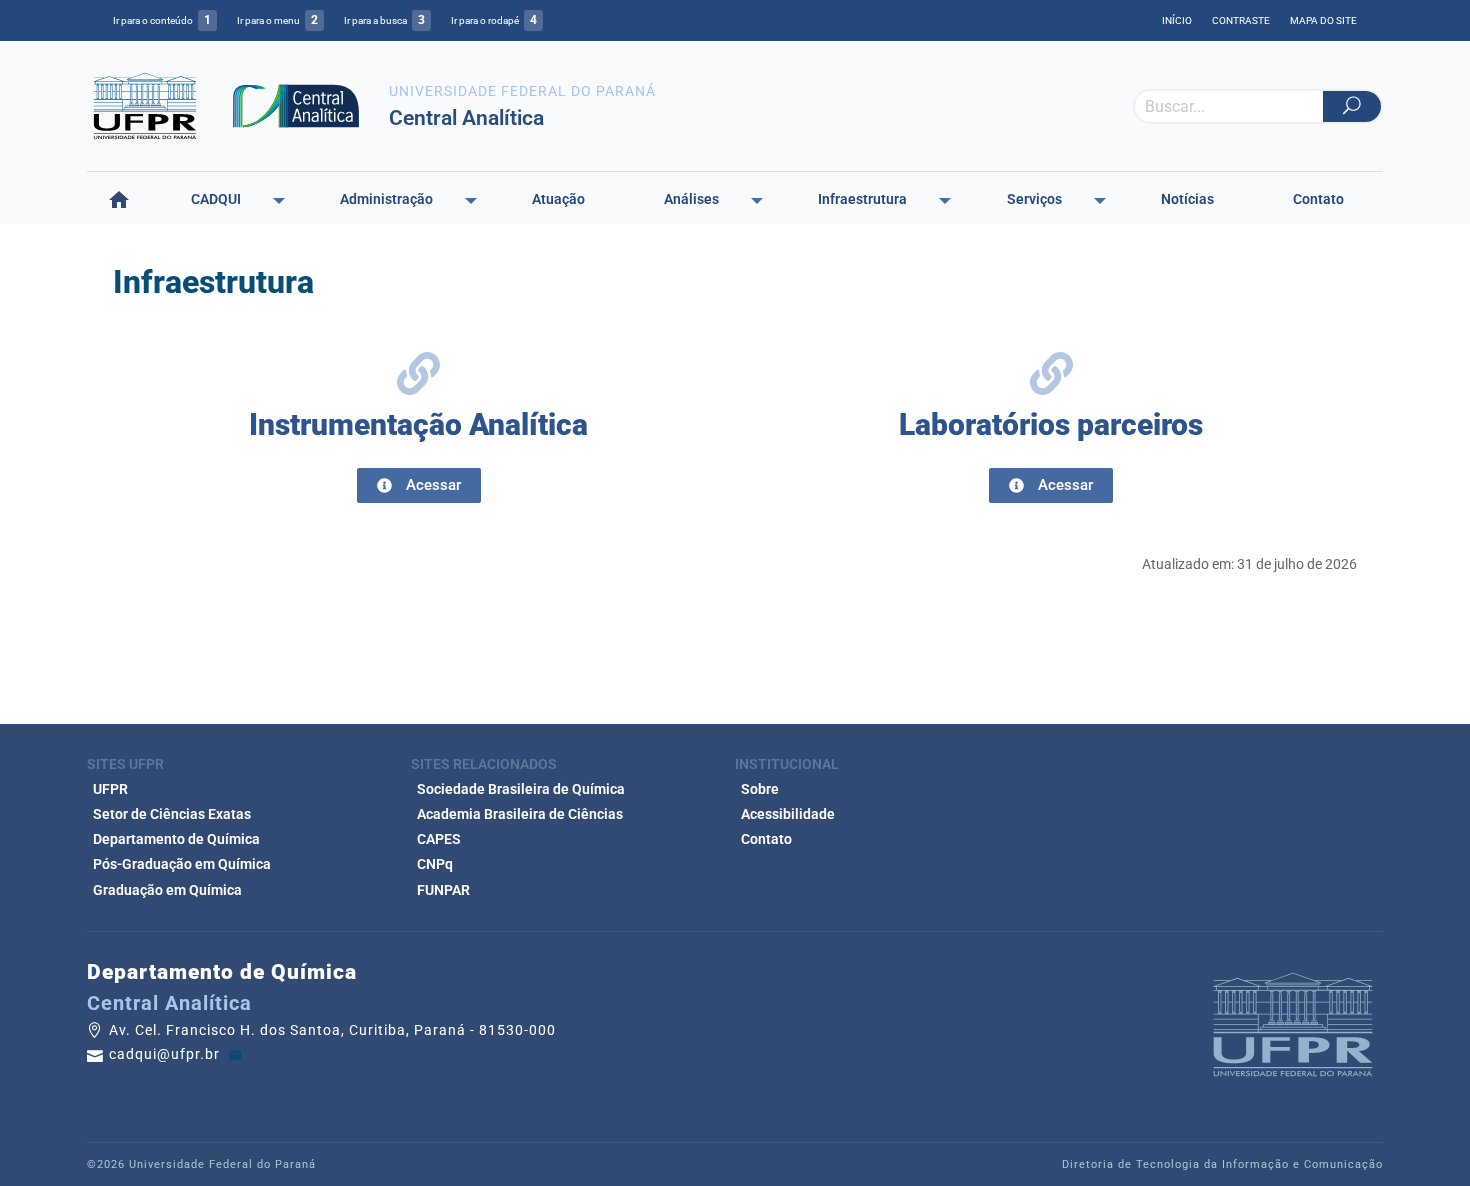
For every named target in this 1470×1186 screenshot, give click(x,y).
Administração (386, 199)
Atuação (558, 199)
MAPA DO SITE (1323, 20)
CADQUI (216, 199)
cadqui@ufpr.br (166, 1055)
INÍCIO (1177, 20)
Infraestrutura (862, 199)
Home (119, 199)
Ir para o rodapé (494, 20)
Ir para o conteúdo (162, 20)
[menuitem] (119, 200)
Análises (691, 199)
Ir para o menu (277, 20)
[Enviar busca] (1352, 106)
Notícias (1187, 199)
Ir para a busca (384, 20)
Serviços (1034, 199)
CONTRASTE (1241, 20)
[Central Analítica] (296, 104)
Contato (1318, 199)
